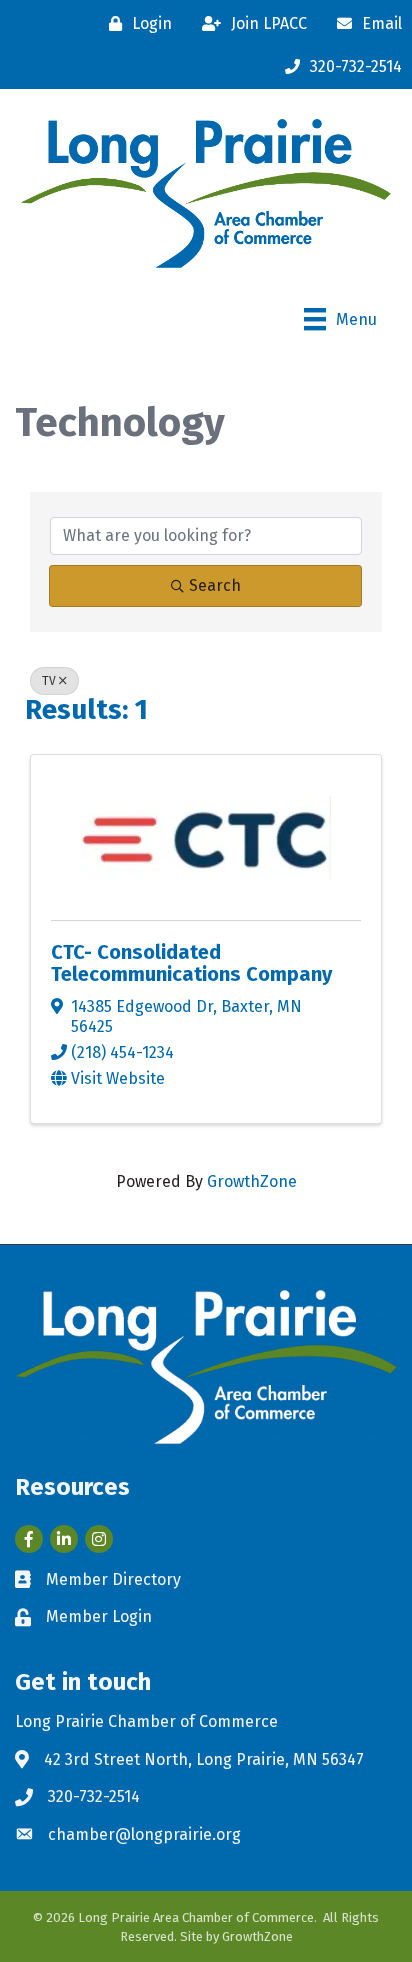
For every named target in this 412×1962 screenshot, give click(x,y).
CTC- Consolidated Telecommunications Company (191, 963)
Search (215, 585)
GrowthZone (252, 1181)
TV (49, 681)
